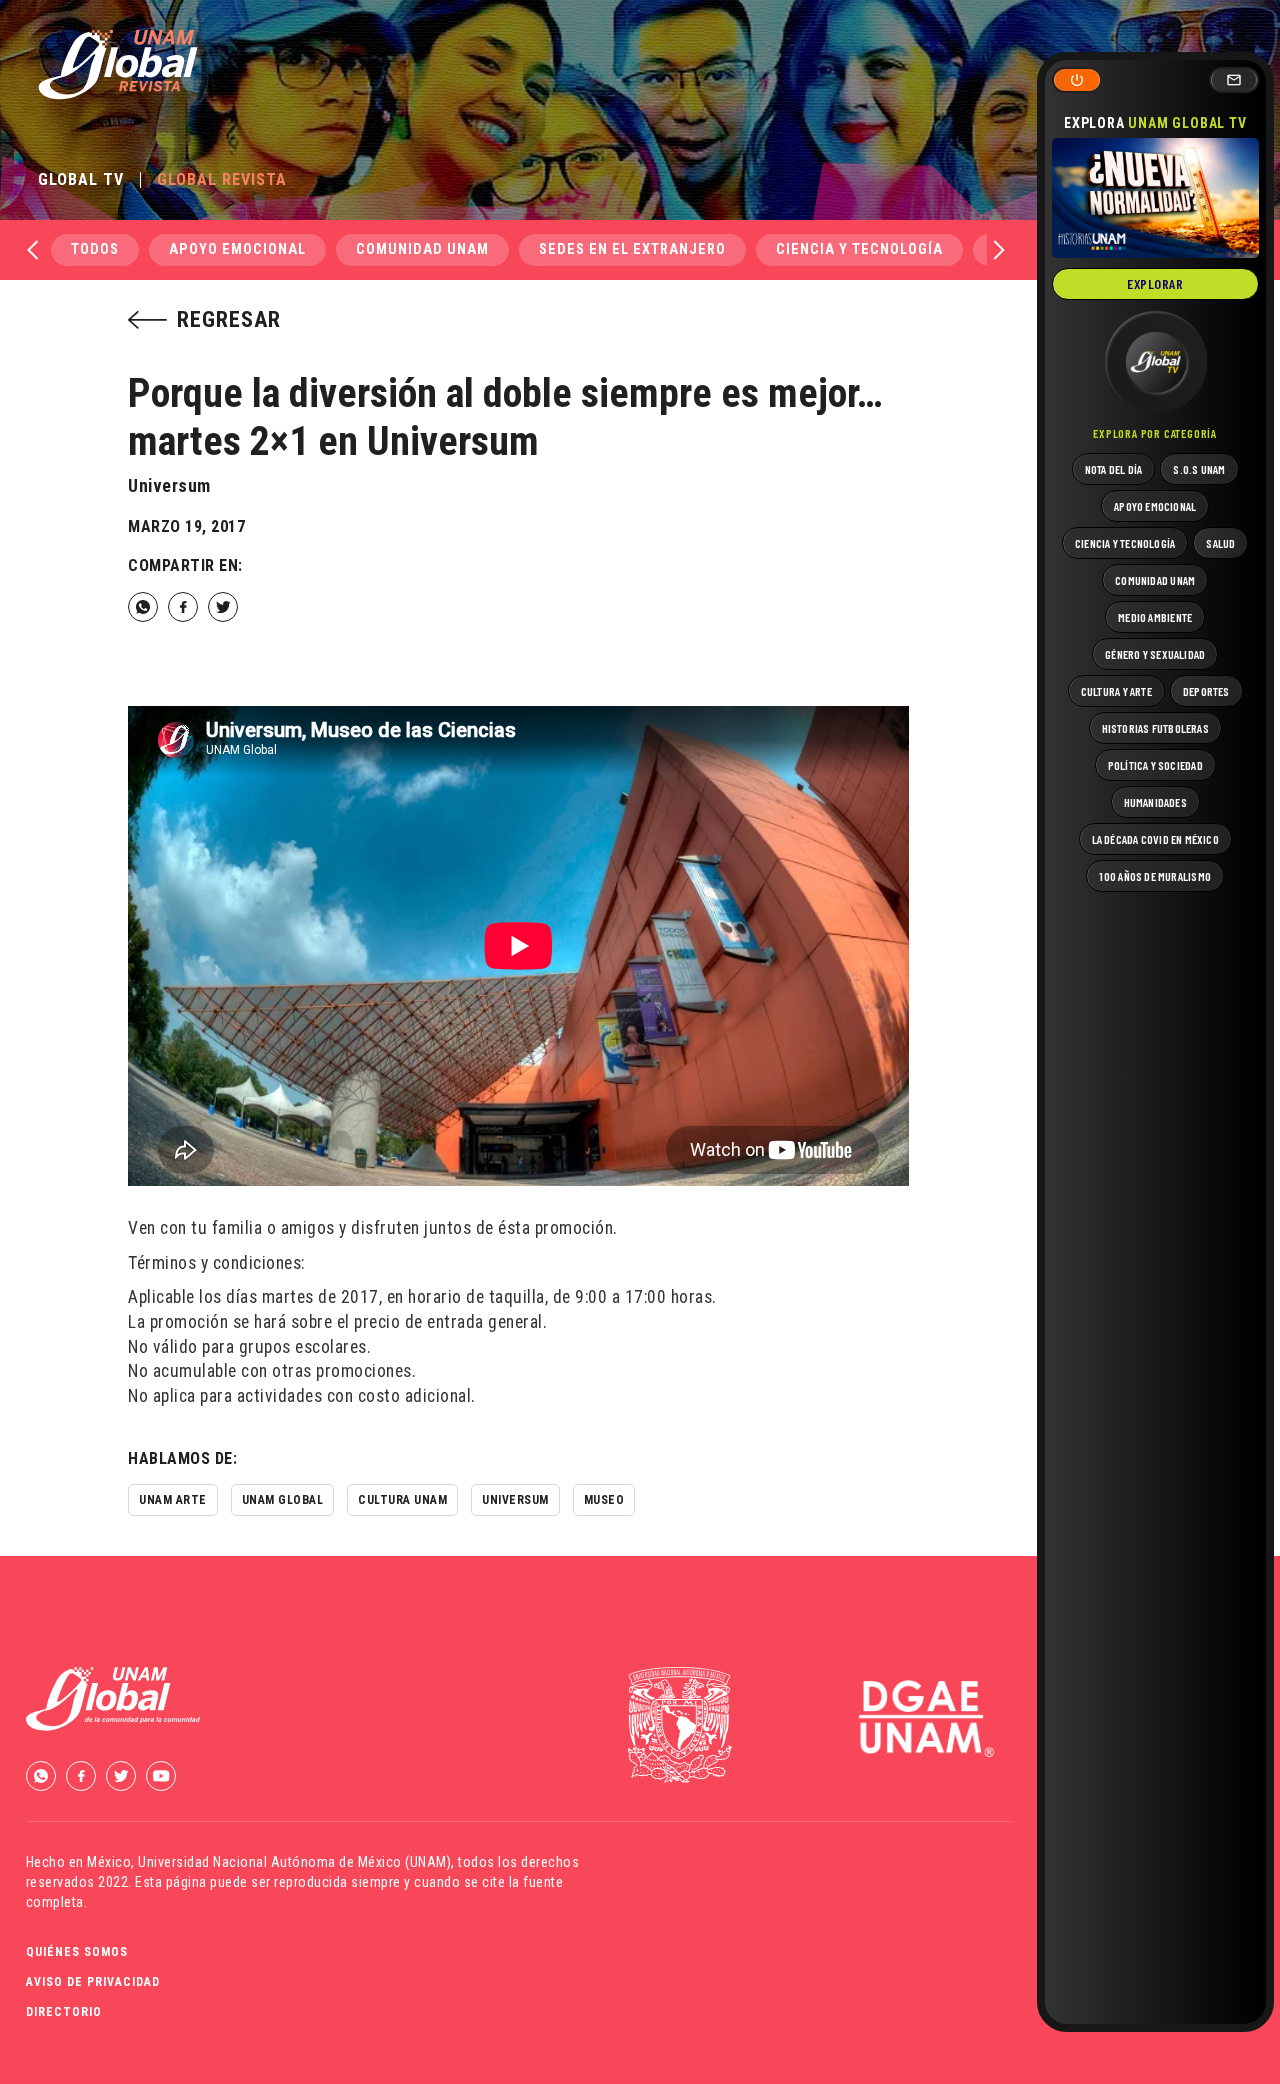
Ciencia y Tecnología (859, 249)
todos (95, 249)
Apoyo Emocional (237, 249)
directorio (64, 2012)
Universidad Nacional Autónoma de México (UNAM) (294, 1862)
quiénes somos (77, 1952)
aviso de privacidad (93, 1982)
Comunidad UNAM (422, 249)
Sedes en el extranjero (632, 249)
